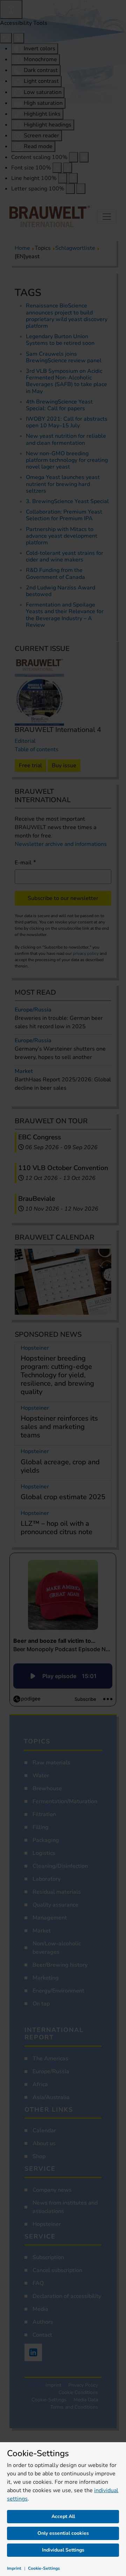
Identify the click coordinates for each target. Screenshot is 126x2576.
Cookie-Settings (44, 2568)
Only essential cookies (63, 2533)
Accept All (63, 2516)
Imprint (14, 2568)
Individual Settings (63, 2550)
